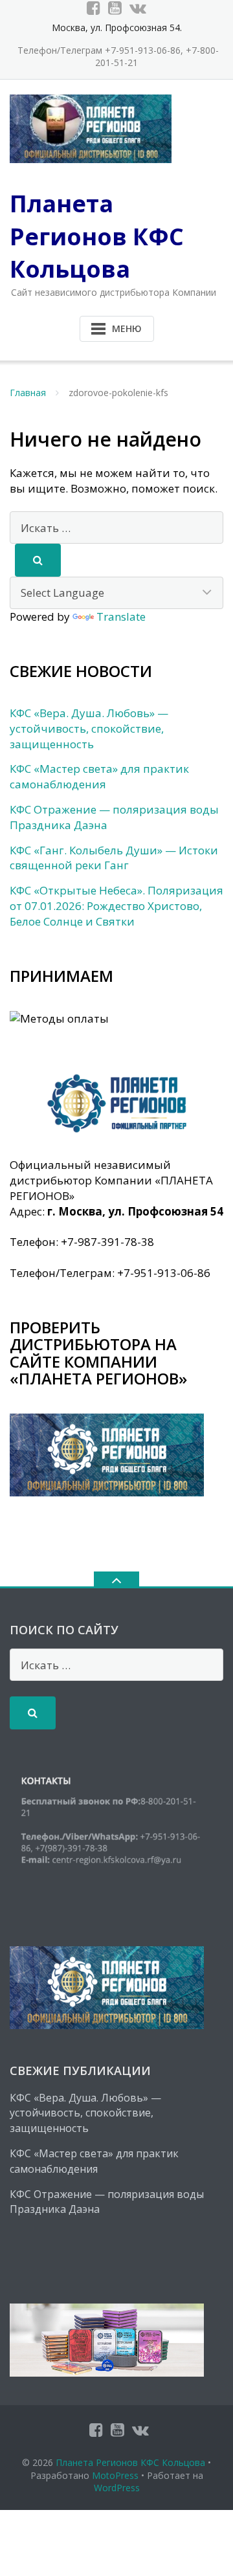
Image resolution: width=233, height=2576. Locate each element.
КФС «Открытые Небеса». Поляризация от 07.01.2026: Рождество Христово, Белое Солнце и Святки (116, 906)
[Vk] (138, 8)
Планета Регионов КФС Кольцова (130, 2462)
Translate (121, 616)
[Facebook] (94, 8)
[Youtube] (115, 8)
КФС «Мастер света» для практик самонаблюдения (99, 776)
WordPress (117, 2488)
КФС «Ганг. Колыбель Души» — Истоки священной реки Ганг (114, 858)
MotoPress (115, 2475)
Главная (28, 393)
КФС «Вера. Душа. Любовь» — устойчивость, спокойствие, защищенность (89, 728)
